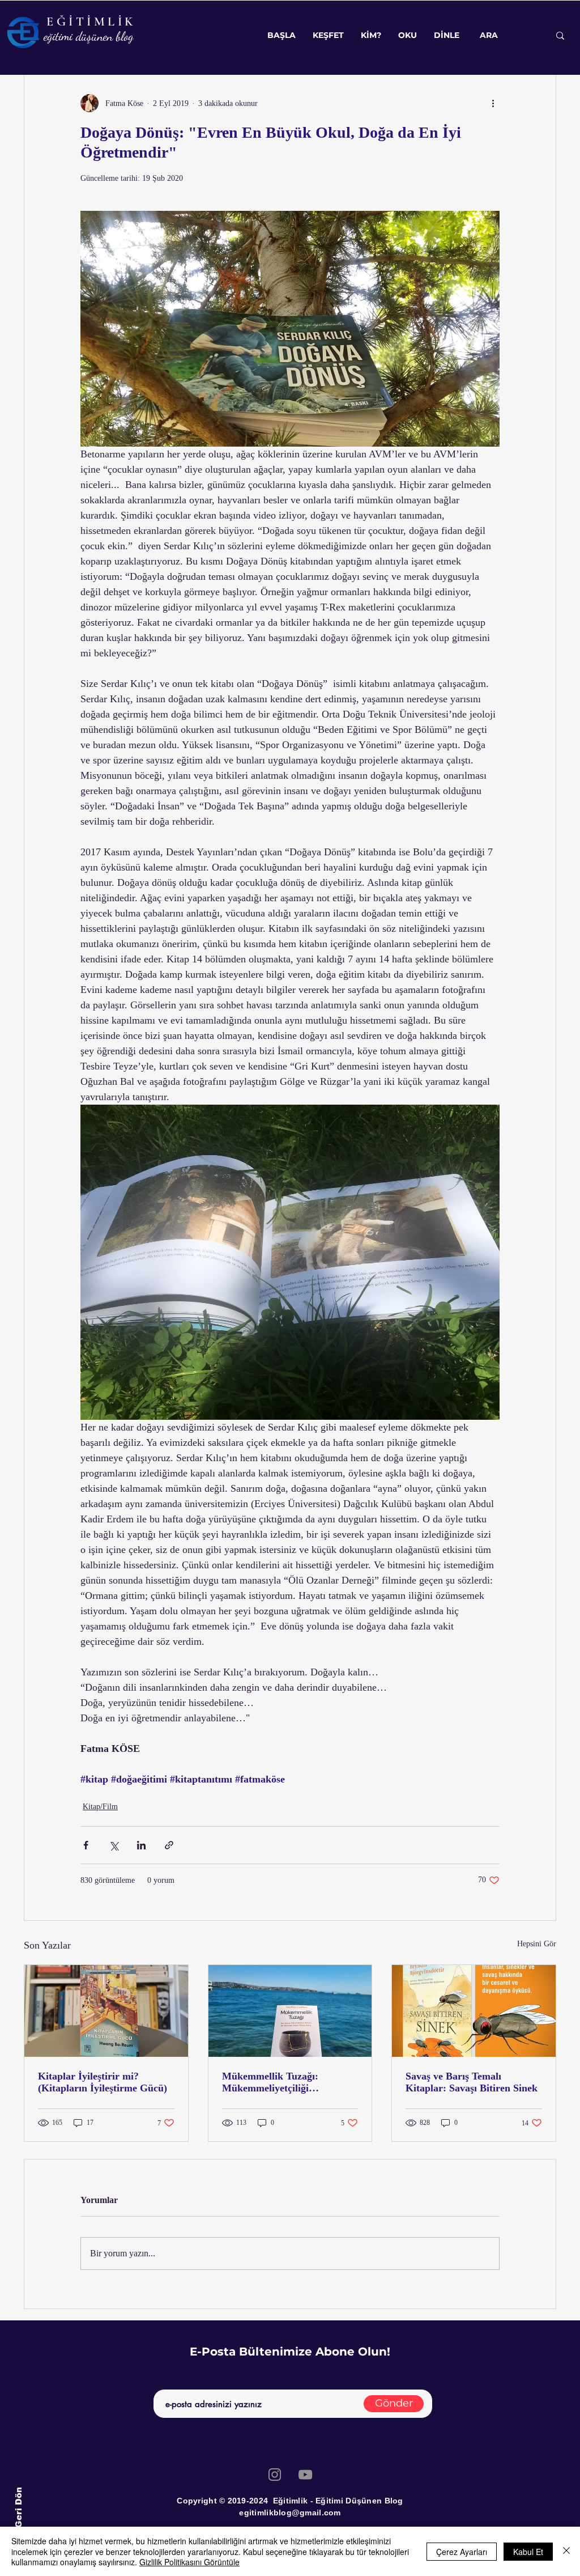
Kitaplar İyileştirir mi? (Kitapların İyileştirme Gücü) (103, 2082)
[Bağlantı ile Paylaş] (169, 1845)
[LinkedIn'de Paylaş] (141, 1845)
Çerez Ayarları (462, 2552)
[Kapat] (566, 2551)
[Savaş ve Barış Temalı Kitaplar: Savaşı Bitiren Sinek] (474, 2011)
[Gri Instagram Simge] (275, 2475)
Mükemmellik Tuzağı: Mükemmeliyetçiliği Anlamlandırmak (270, 2082)
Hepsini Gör (537, 1944)
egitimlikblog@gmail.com (290, 2513)
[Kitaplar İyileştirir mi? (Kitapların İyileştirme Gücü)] (106, 2011)
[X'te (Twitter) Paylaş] (114, 1845)
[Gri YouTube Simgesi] (305, 2475)
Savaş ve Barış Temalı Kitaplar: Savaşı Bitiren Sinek (472, 2082)
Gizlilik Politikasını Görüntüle (189, 2562)
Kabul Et (528, 2552)
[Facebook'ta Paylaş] (86, 1845)
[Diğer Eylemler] (493, 103)
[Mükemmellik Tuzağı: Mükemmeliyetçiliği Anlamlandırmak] (290, 2011)
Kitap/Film (100, 1807)
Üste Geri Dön (18, 2519)
